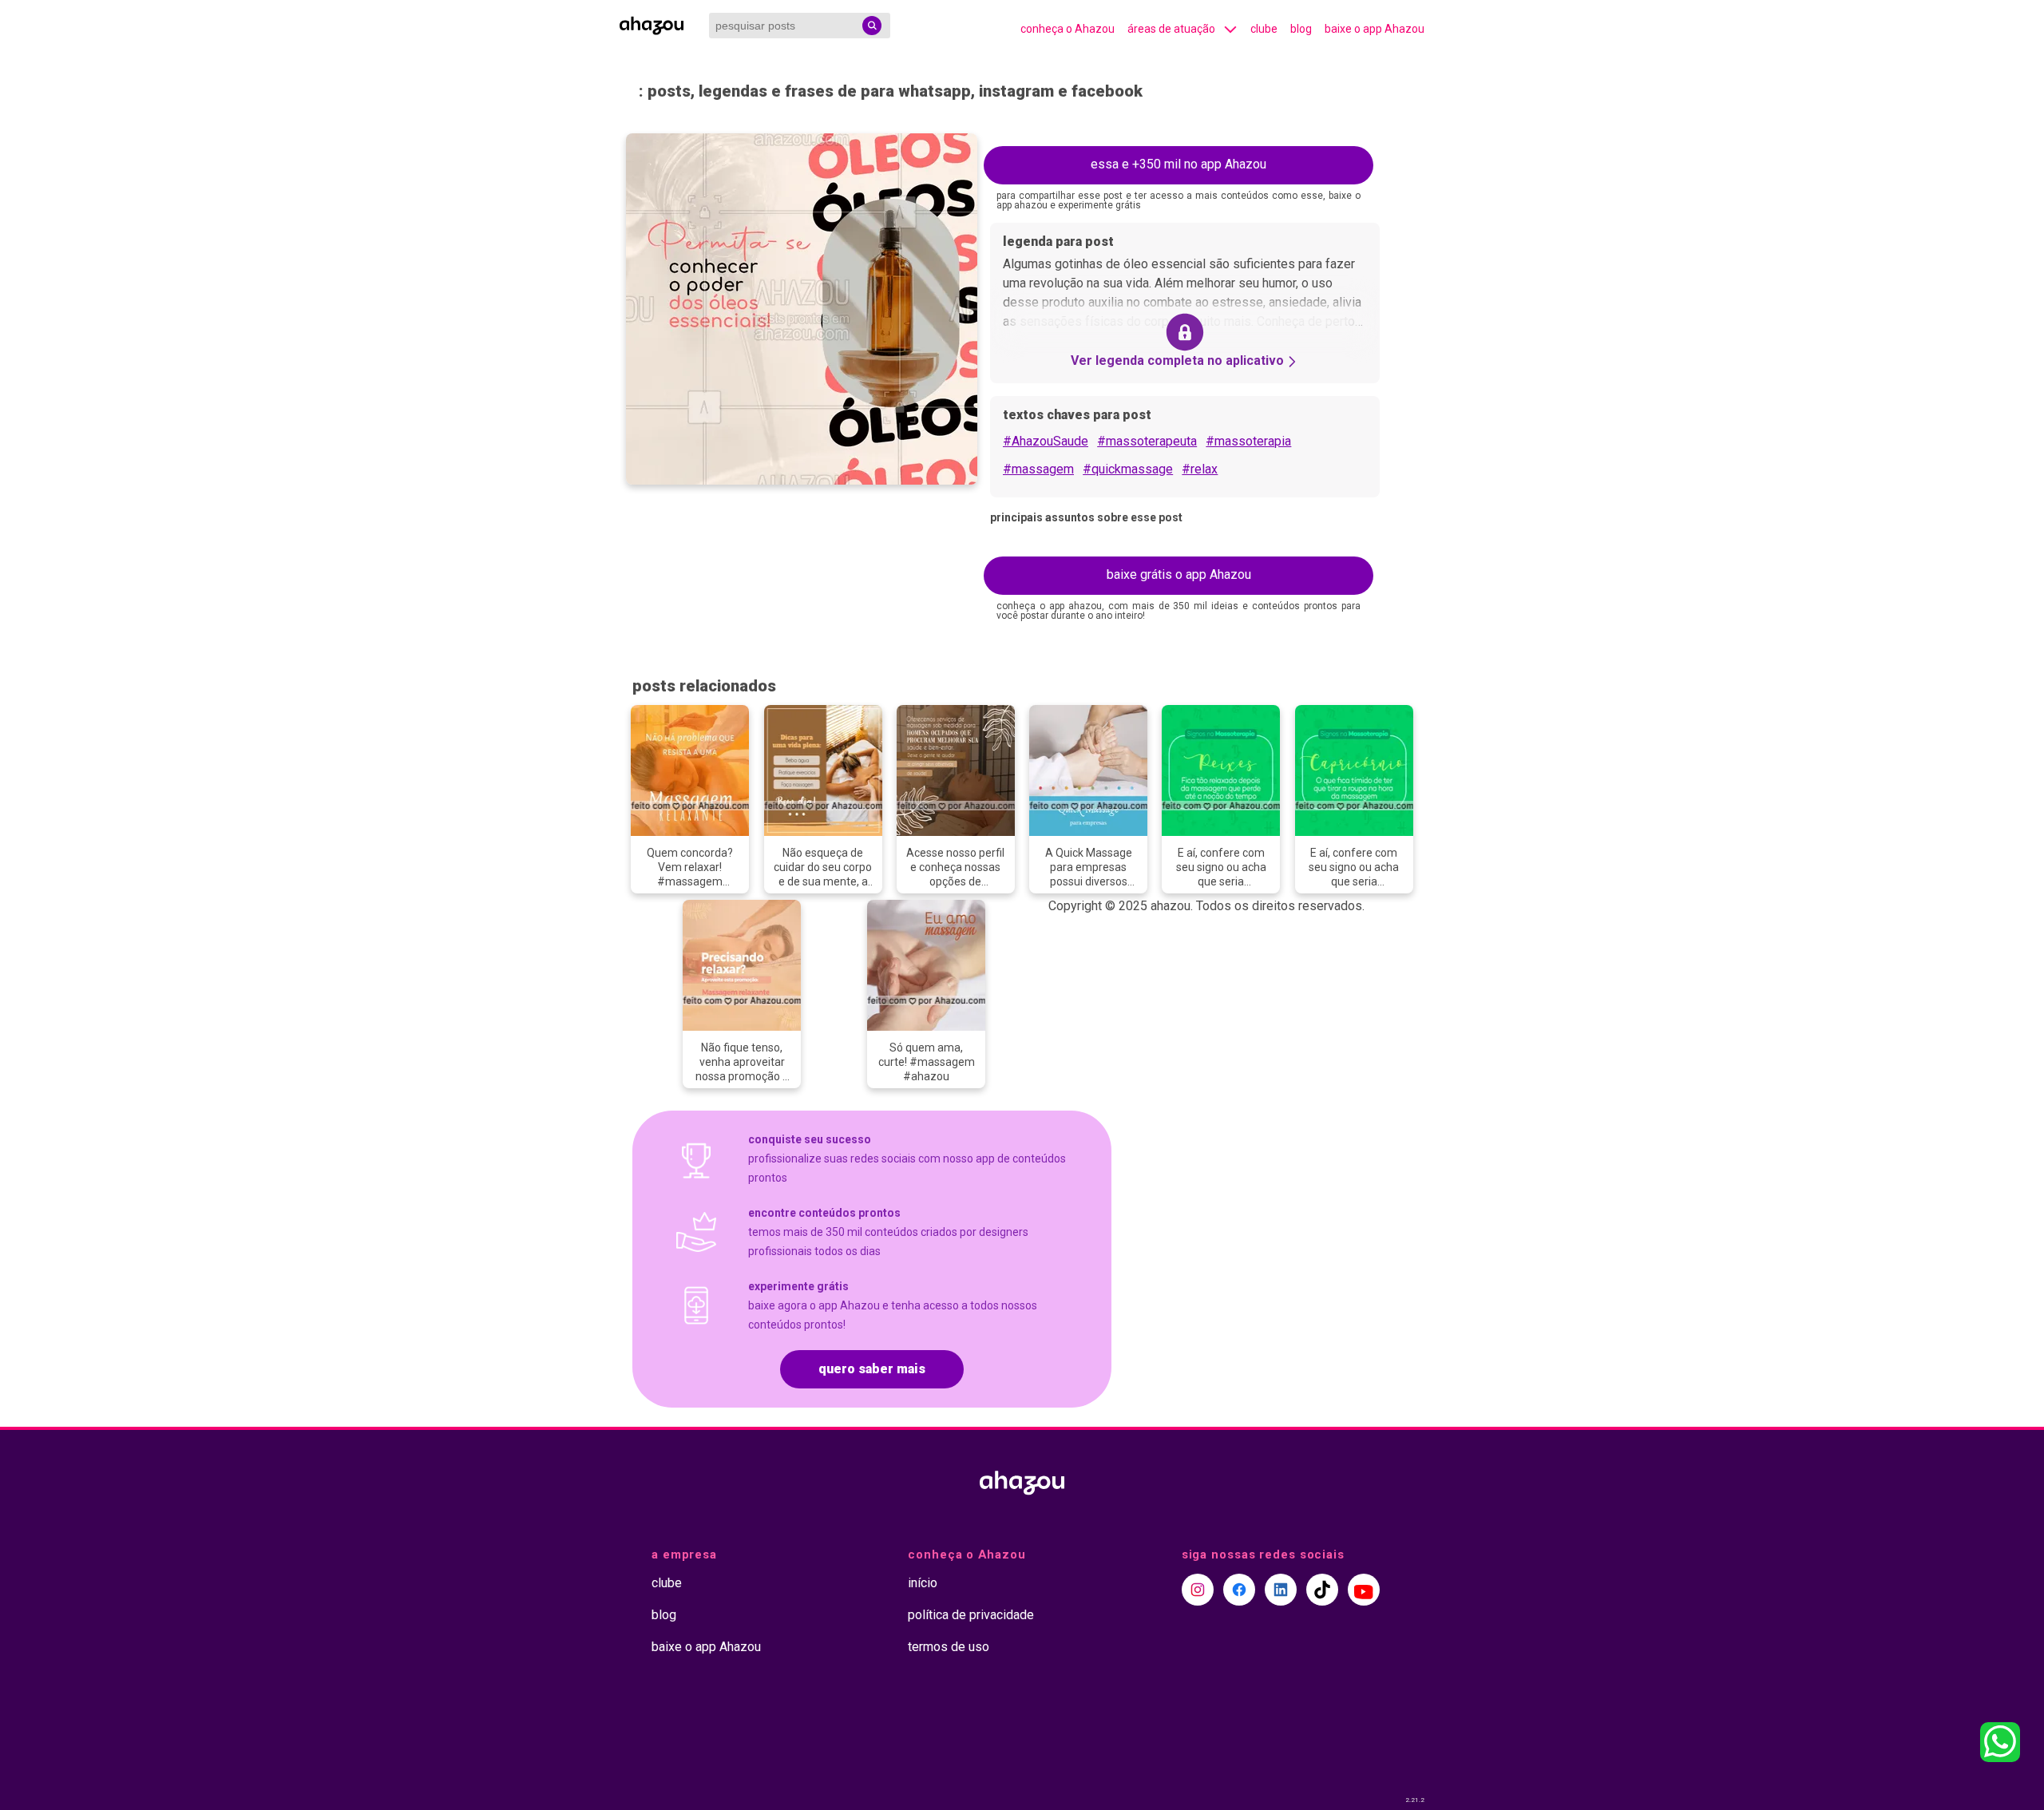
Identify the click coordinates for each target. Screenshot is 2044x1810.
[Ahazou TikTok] (1322, 1590)
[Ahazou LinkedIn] (1281, 1590)
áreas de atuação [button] (1171, 29)
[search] (872, 26)
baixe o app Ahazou (1375, 29)
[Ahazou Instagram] (1198, 1590)
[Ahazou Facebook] (1239, 1590)
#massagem (1038, 469)
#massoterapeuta (1147, 441)
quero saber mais (872, 1369)
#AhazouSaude (1046, 441)
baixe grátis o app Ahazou (1179, 574)
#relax (1200, 469)
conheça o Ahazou (1068, 29)
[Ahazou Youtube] (1364, 1590)
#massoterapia (1248, 441)
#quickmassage (1128, 469)
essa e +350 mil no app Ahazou (1178, 164)
